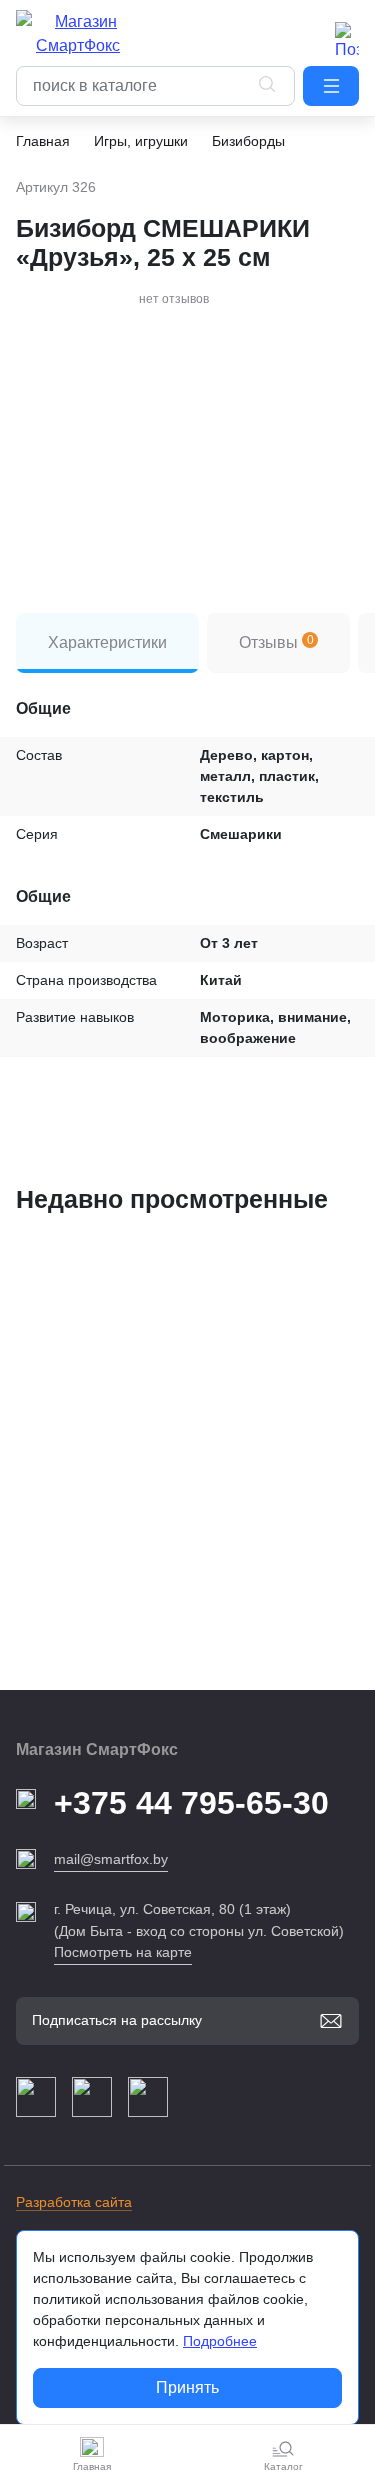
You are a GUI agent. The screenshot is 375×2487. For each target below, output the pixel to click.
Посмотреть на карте (123, 1952)
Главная (43, 141)
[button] (331, 86)
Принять (187, 2387)
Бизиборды (248, 141)
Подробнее (220, 2341)
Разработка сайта (74, 2202)
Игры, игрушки (141, 141)
